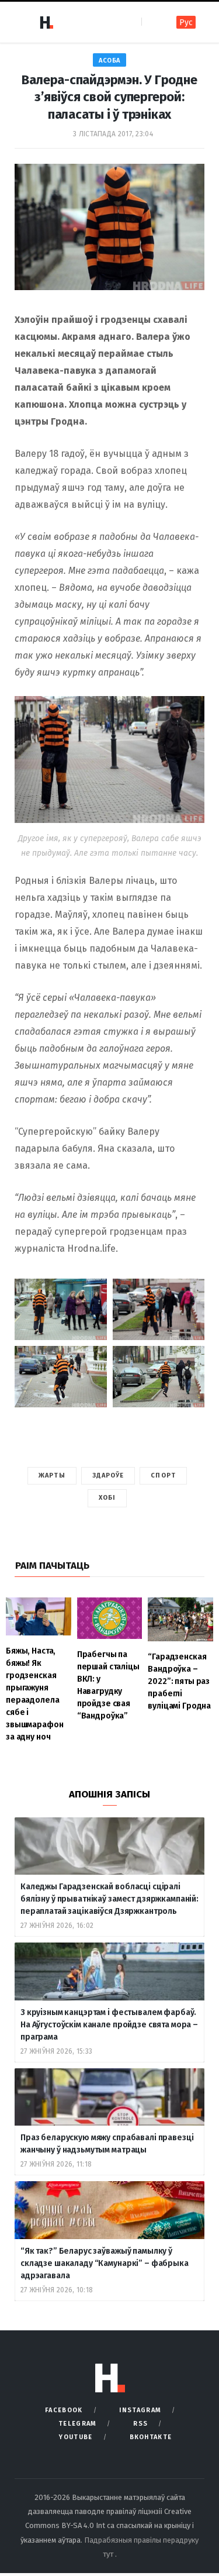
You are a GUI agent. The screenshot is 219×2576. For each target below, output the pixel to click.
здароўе (108, 1475)
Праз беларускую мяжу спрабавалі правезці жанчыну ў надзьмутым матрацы (107, 2144)
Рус (186, 23)
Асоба (109, 61)
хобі (107, 1498)
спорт (163, 1475)
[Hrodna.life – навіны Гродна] (46, 22)
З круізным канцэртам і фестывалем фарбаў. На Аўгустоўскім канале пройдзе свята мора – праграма (109, 2025)
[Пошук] (152, 22)
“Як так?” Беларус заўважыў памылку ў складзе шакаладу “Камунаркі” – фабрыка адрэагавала (105, 2263)
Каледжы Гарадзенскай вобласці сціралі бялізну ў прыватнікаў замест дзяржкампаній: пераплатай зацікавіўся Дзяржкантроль (109, 1899)
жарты (52, 1475)
